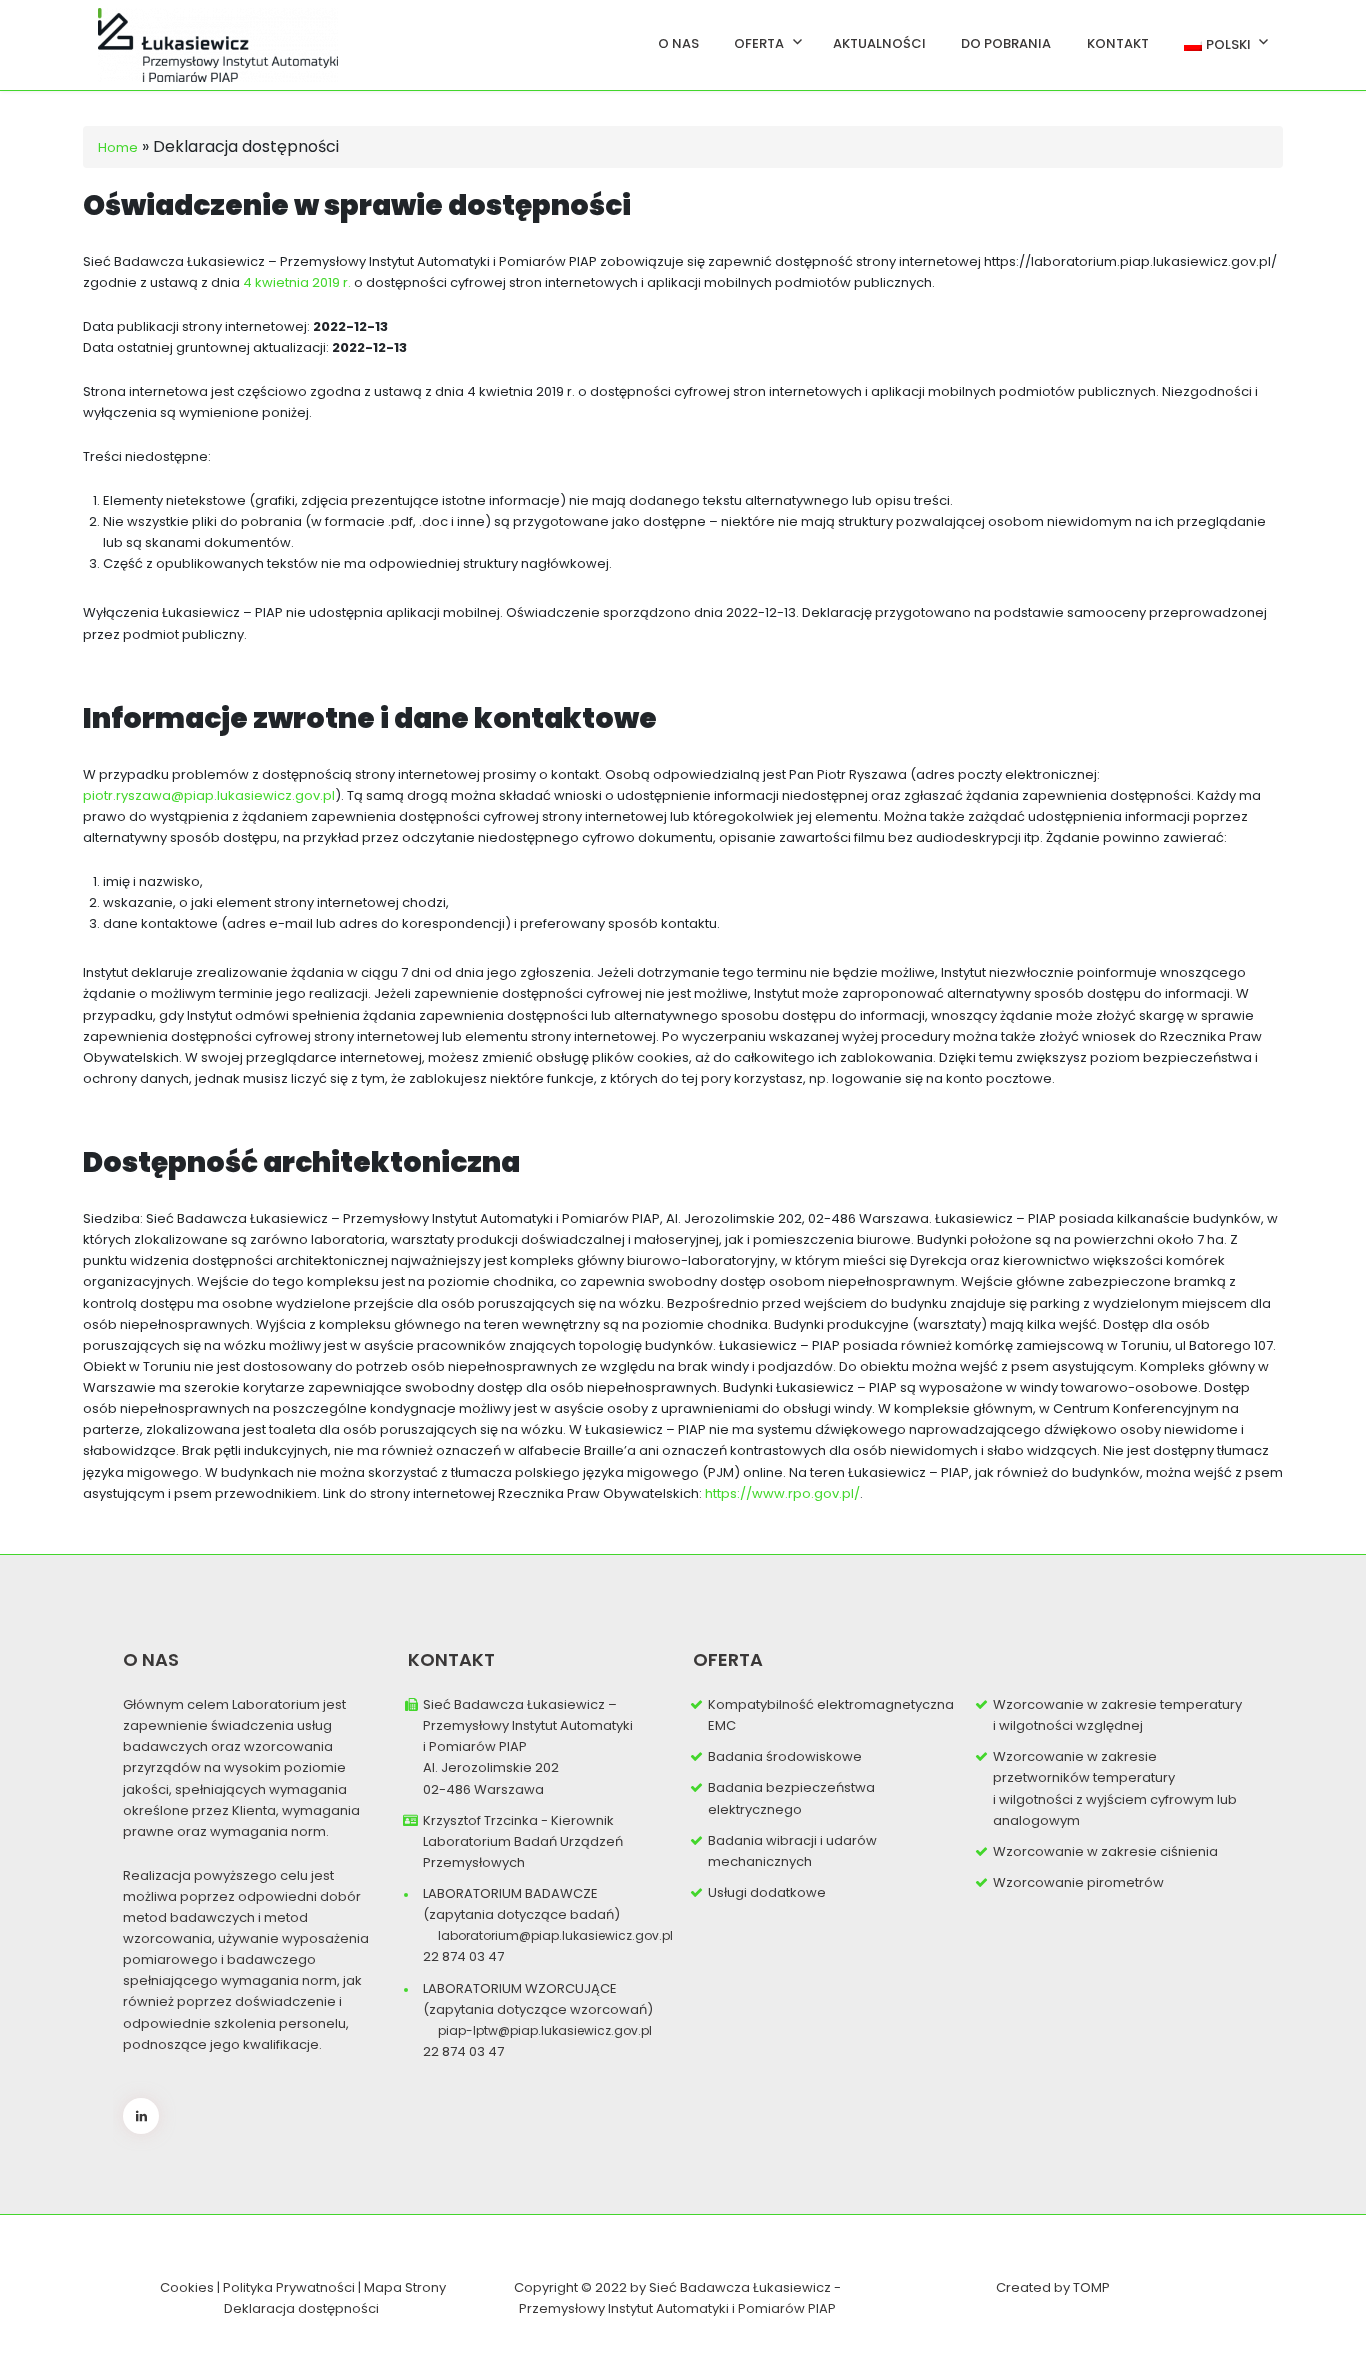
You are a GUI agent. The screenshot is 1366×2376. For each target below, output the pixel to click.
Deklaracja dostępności (301, 2308)
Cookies (187, 2287)
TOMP (1091, 2287)
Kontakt (1118, 43)
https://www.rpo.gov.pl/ (782, 1493)
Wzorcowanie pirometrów (1078, 1882)
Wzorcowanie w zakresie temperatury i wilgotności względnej (1117, 1715)
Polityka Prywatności (290, 2287)
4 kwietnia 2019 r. (297, 282)
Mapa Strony (405, 2287)
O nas (678, 43)
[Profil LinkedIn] (141, 2116)
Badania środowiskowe (785, 1756)
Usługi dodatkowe (767, 1892)
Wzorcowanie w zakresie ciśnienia (1105, 1851)
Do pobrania (1006, 43)
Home (118, 147)
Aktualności (879, 43)
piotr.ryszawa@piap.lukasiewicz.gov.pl (209, 795)
